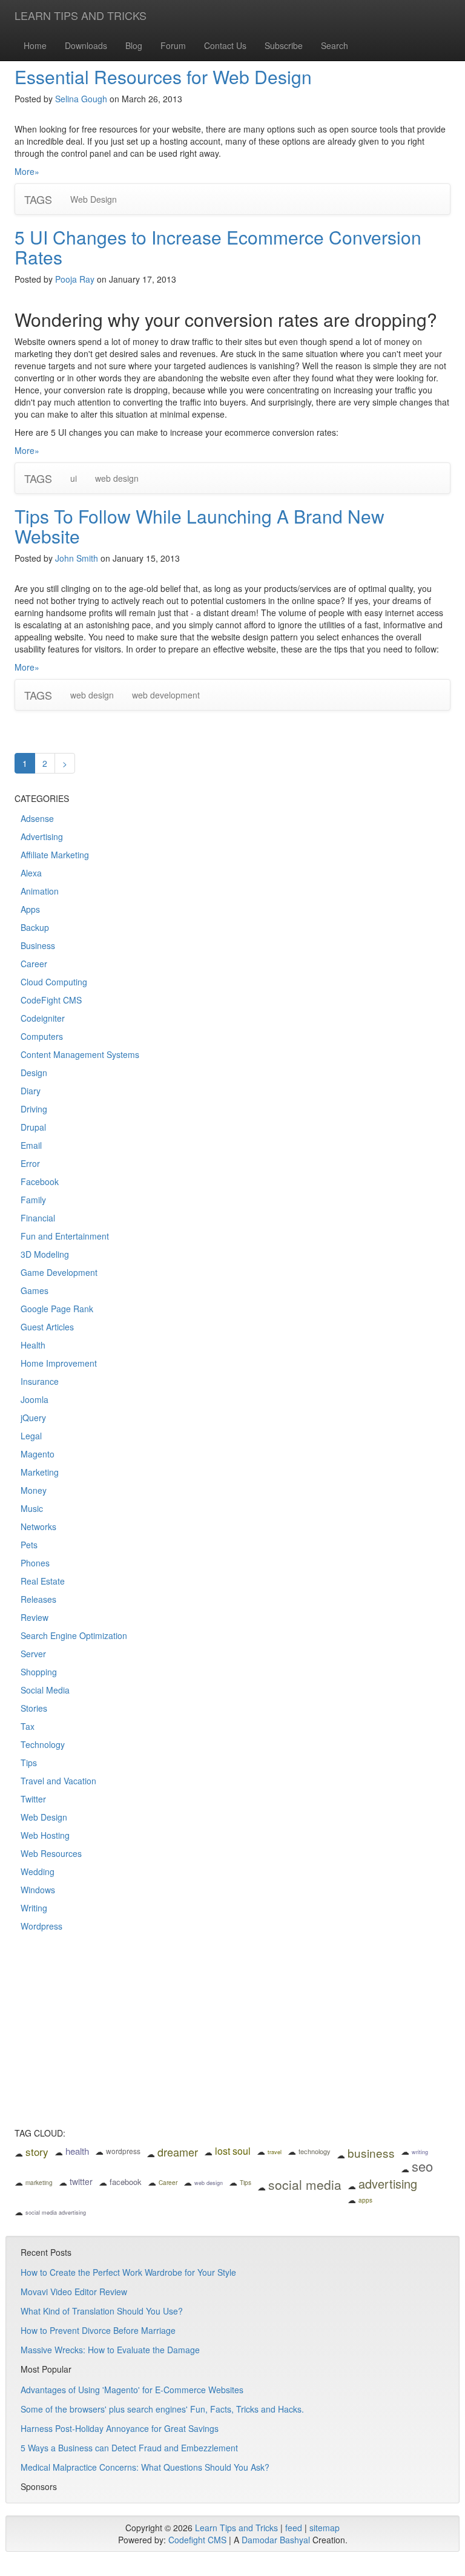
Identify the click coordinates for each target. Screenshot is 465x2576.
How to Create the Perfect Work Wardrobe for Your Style (128, 2272)
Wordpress (41, 1926)
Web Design (94, 199)
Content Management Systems (80, 1054)
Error (30, 1163)
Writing (34, 1908)
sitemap (325, 2528)
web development (166, 695)
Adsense (37, 818)
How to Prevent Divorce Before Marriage (98, 2330)
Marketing (40, 1472)
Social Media (45, 1690)
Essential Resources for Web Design (163, 77)
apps (365, 2200)
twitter (81, 2181)
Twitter (33, 1799)
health (77, 2151)
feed (294, 2528)
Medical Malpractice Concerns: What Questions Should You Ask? (145, 2467)
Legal (31, 1436)
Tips (29, 1763)
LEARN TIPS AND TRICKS (81, 15)
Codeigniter (43, 1018)
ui (74, 478)
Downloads (86, 45)
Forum (173, 45)
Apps (30, 909)
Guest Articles (47, 1327)
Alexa (31, 873)
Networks (38, 1526)
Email (31, 1145)
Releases (38, 1599)
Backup (35, 927)
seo (422, 2166)
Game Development (59, 1272)
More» (27, 171)
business (371, 2153)
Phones (35, 1563)
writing (420, 2152)
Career (34, 964)
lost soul (233, 2151)
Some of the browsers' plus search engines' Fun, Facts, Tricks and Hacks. (162, 2409)
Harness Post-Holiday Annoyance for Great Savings (120, 2428)
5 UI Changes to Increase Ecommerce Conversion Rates (218, 247)
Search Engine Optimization (74, 1635)
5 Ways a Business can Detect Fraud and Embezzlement (129, 2448)
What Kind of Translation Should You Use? (102, 2311)
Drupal (33, 1127)
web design (117, 478)
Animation (40, 891)
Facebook (40, 1181)
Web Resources (51, 1853)
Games (35, 1290)
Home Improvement (59, 1363)
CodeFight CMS (51, 1000)
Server (33, 1654)
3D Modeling (45, 1254)
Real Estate (43, 1581)
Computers (42, 1036)
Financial (38, 1218)
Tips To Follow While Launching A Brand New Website (200, 526)
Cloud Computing (54, 982)
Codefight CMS (197, 2540)
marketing (39, 2183)
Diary (31, 1091)
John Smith (77, 558)
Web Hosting (45, 1835)
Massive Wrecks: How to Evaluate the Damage (110, 2350)
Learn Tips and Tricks (236, 2528)
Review (35, 1617)
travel (275, 2152)
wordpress (123, 2151)
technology (315, 2151)
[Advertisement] (232, 2038)
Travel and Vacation (58, 1781)
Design (34, 1073)
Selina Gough (81, 99)
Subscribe (284, 45)
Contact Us (225, 45)
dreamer (178, 2152)
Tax (28, 1726)
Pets (29, 1545)
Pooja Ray (75, 279)
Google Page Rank (57, 1309)
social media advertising (56, 2213)
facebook (126, 2182)
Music (32, 1508)
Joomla (35, 1399)
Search (335, 45)
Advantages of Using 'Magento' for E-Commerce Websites (132, 2390)
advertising (388, 2183)
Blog (134, 45)
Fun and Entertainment (65, 1236)
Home (35, 45)
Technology (43, 1744)
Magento (38, 1454)
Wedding (38, 1871)
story (37, 2151)
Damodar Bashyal (276, 2540)
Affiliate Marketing (55, 855)
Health (33, 1345)
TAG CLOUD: (40, 2133)
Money (34, 1490)
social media (305, 2184)
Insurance (40, 1381)
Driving (34, 1109)
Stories (34, 1708)
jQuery (33, 1418)
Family (33, 1200)
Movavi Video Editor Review (74, 2292)
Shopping (39, 1672)
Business (38, 945)
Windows (38, 1890)
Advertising (42, 836)
